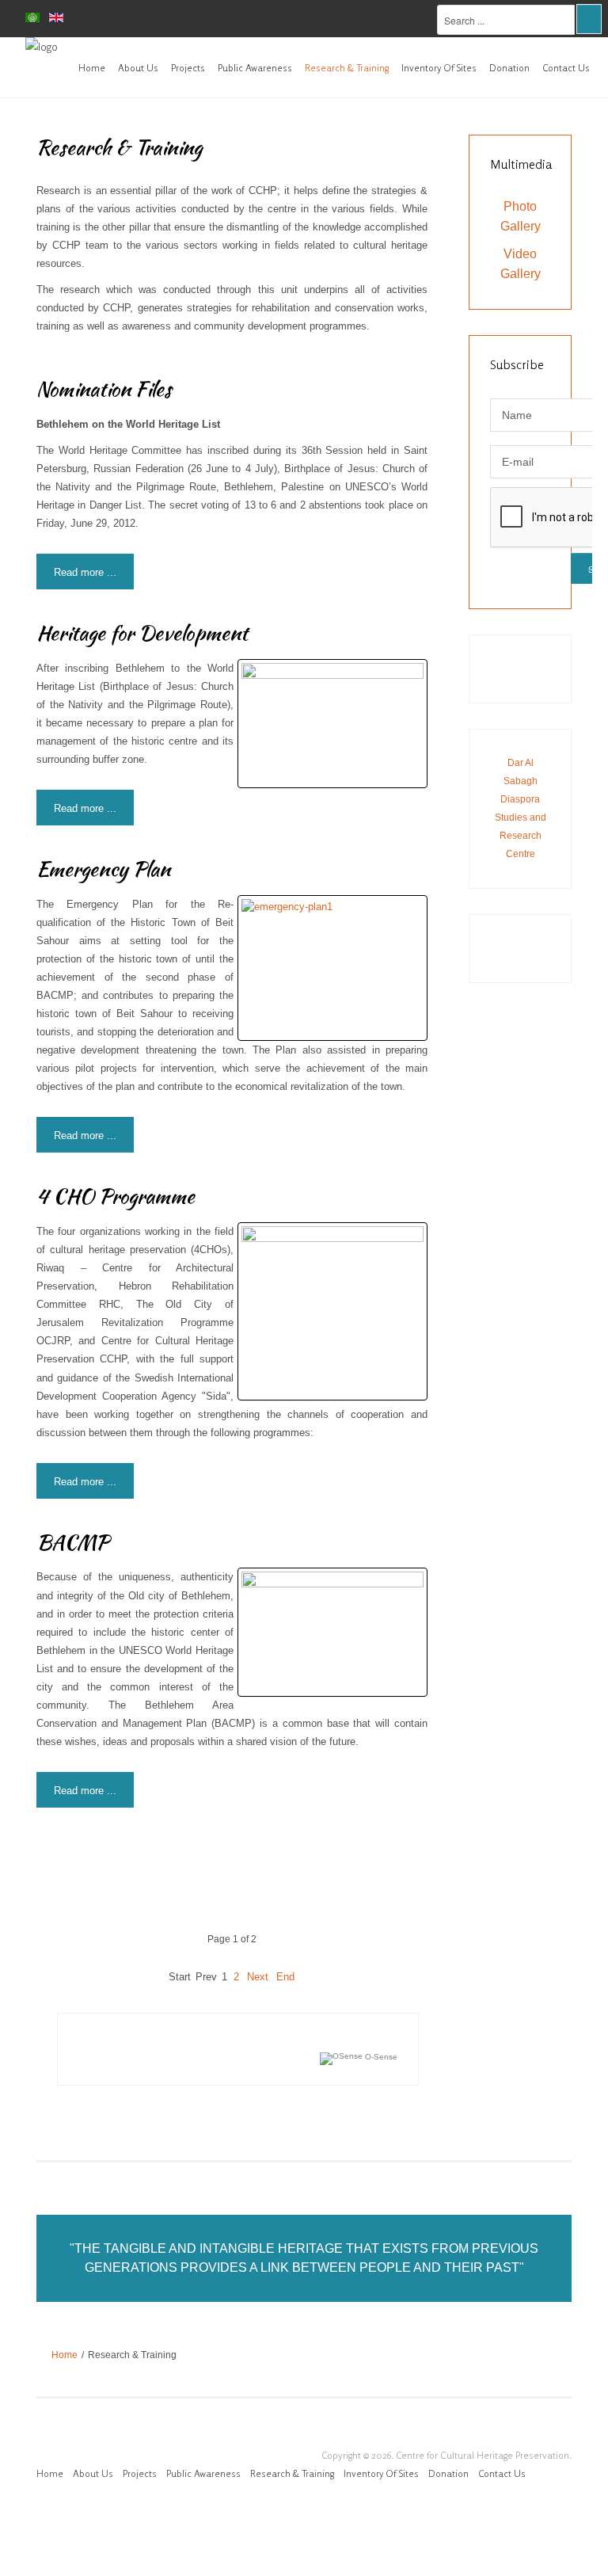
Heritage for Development (142, 633)
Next (258, 1977)
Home (92, 68)
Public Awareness (255, 68)
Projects (188, 68)
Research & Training (347, 68)
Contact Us (566, 68)
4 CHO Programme (116, 1196)
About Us (138, 68)
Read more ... (85, 572)
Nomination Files (104, 389)
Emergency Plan (103, 869)
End (285, 1977)
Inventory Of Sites (439, 68)
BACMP (72, 1542)
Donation (509, 68)
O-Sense (380, 2057)
